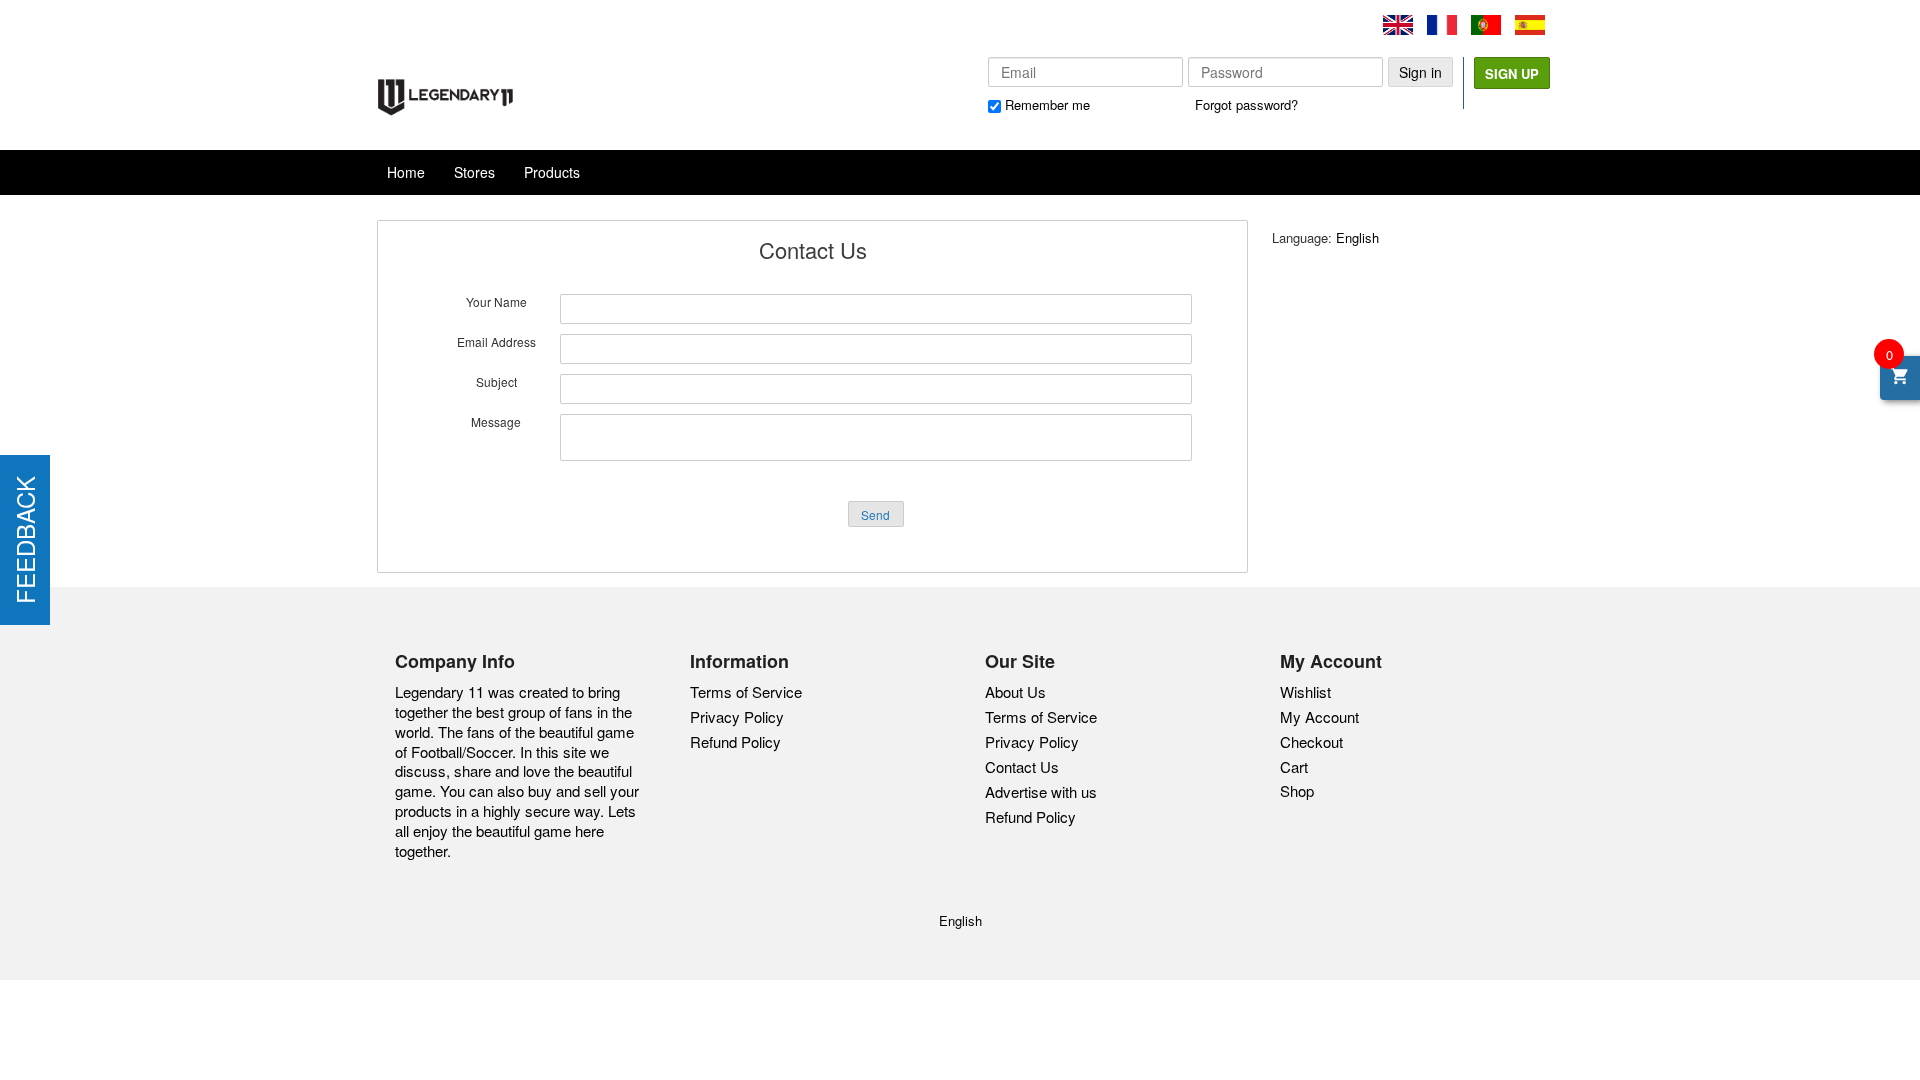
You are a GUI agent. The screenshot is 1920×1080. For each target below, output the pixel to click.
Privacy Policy (737, 716)
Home (406, 172)
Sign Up (1512, 73)
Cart (1294, 766)
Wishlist (1305, 691)
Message (496, 422)
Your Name (496, 302)
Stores (474, 172)
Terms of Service (746, 691)
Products (552, 172)
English (1357, 237)
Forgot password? (1246, 104)
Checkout (1311, 741)
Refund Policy (735, 741)
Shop (1297, 790)
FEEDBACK (24, 540)
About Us (1015, 692)
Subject (496, 382)
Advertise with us (1041, 792)
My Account (1319, 716)
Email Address (496, 342)
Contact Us (1022, 767)
